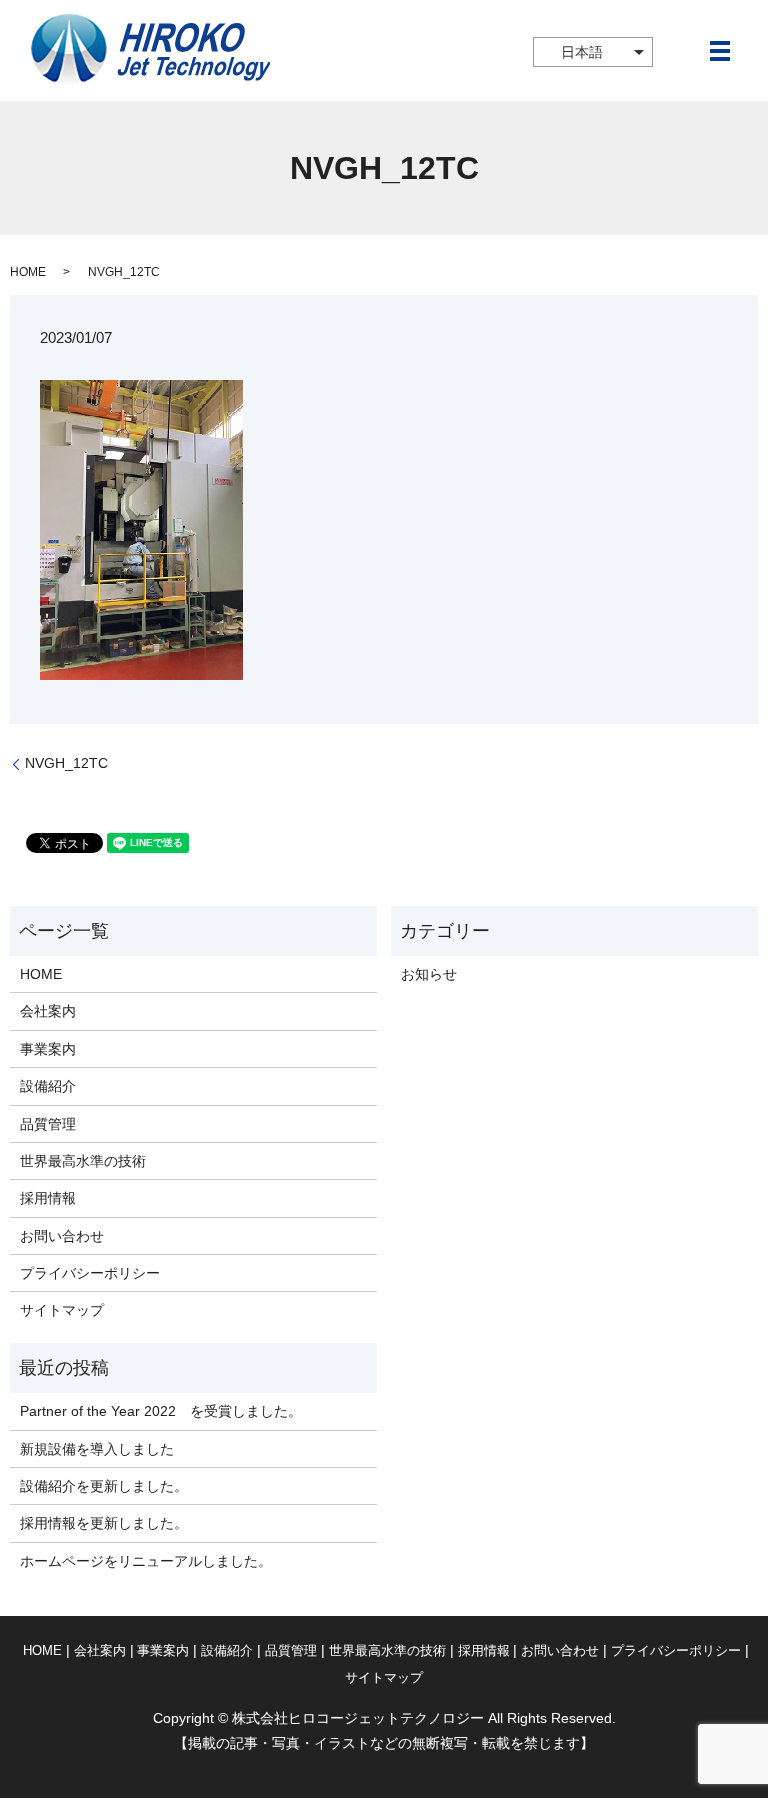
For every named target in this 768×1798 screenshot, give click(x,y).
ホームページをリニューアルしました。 (146, 1561)
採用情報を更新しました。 (104, 1523)
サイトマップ (62, 1310)
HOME (28, 272)
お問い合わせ (62, 1236)
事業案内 (48, 1049)
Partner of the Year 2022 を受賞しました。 (161, 1411)
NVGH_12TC (66, 763)
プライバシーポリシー (90, 1273)
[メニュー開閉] (720, 51)
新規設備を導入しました (97, 1449)
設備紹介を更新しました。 (104, 1486)
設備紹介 (48, 1086)
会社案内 (48, 1011)
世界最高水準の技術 (83, 1161)
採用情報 (48, 1198)
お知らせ (429, 974)
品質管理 (48, 1124)
